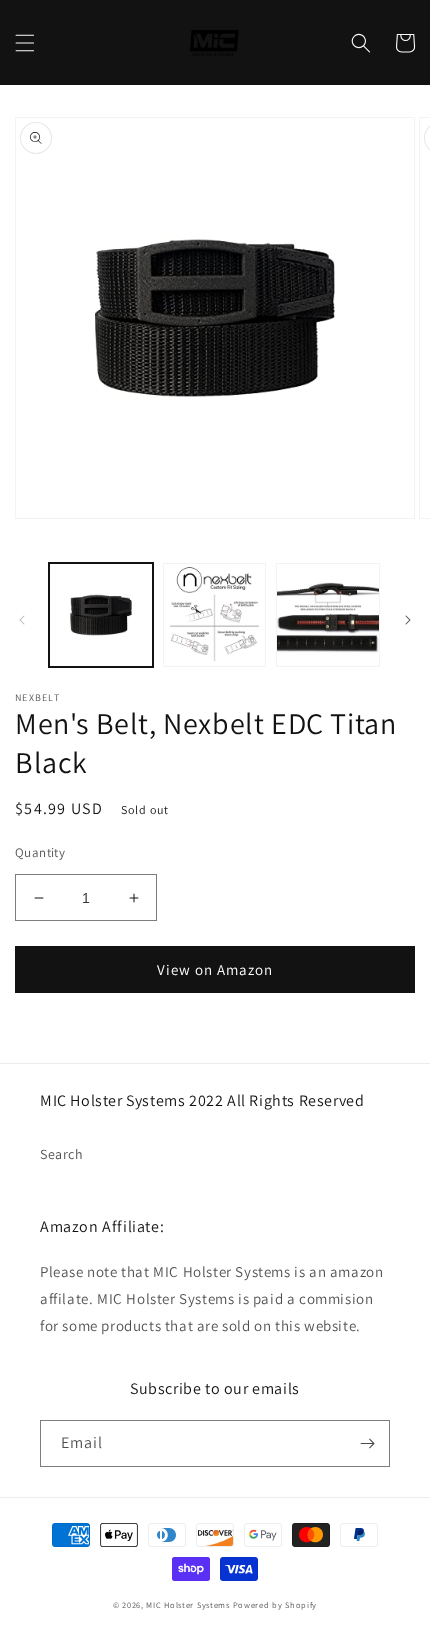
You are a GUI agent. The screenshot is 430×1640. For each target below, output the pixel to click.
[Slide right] (408, 620)
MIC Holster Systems (187, 1604)
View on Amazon (215, 969)
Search (62, 1154)
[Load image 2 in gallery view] (215, 615)
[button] (25, 43)
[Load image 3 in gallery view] (328, 615)
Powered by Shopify (275, 1604)
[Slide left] (22, 620)
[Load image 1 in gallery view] (101, 615)
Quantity (40, 852)
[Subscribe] (367, 1443)
